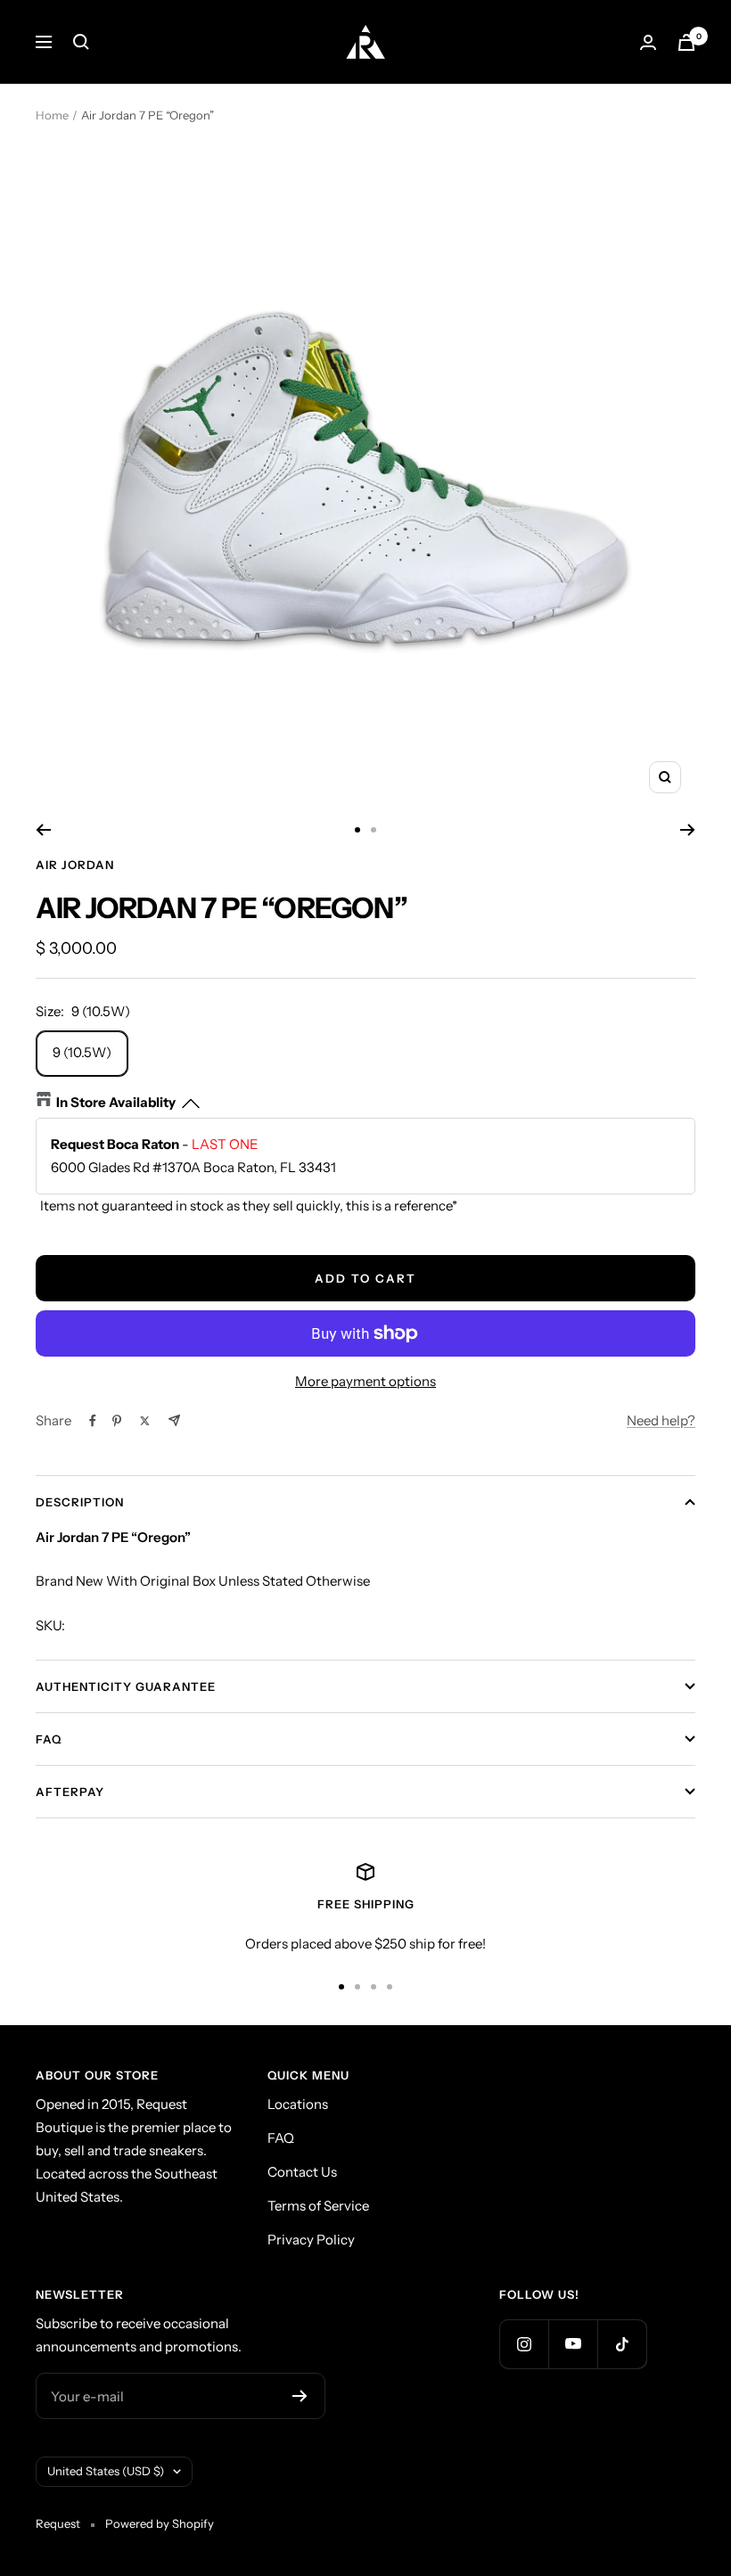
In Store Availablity (116, 1102)
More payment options (365, 1381)
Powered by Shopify (160, 2523)
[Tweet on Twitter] (145, 1421)
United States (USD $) (106, 2471)
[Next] (688, 830)
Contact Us (302, 2172)
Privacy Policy (311, 2240)
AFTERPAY (70, 1792)
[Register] (300, 2396)
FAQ (49, 1739)
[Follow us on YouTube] (573, 2344)
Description (80, 1502)
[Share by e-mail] (174, 1420)
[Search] (81, 42)
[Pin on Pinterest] (117, 1421)
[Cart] (686, 42)
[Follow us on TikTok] (622, 2344)
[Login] (648, 42)
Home (52, 115)
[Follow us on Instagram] (524, 2344)
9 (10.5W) (82, 1052)
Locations (298, 2104)
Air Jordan (75, 865)
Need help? (661, 1420)
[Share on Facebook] (93, 1421)
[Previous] (43, 830)
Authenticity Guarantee (126, 1686)
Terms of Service (318, 2206)
